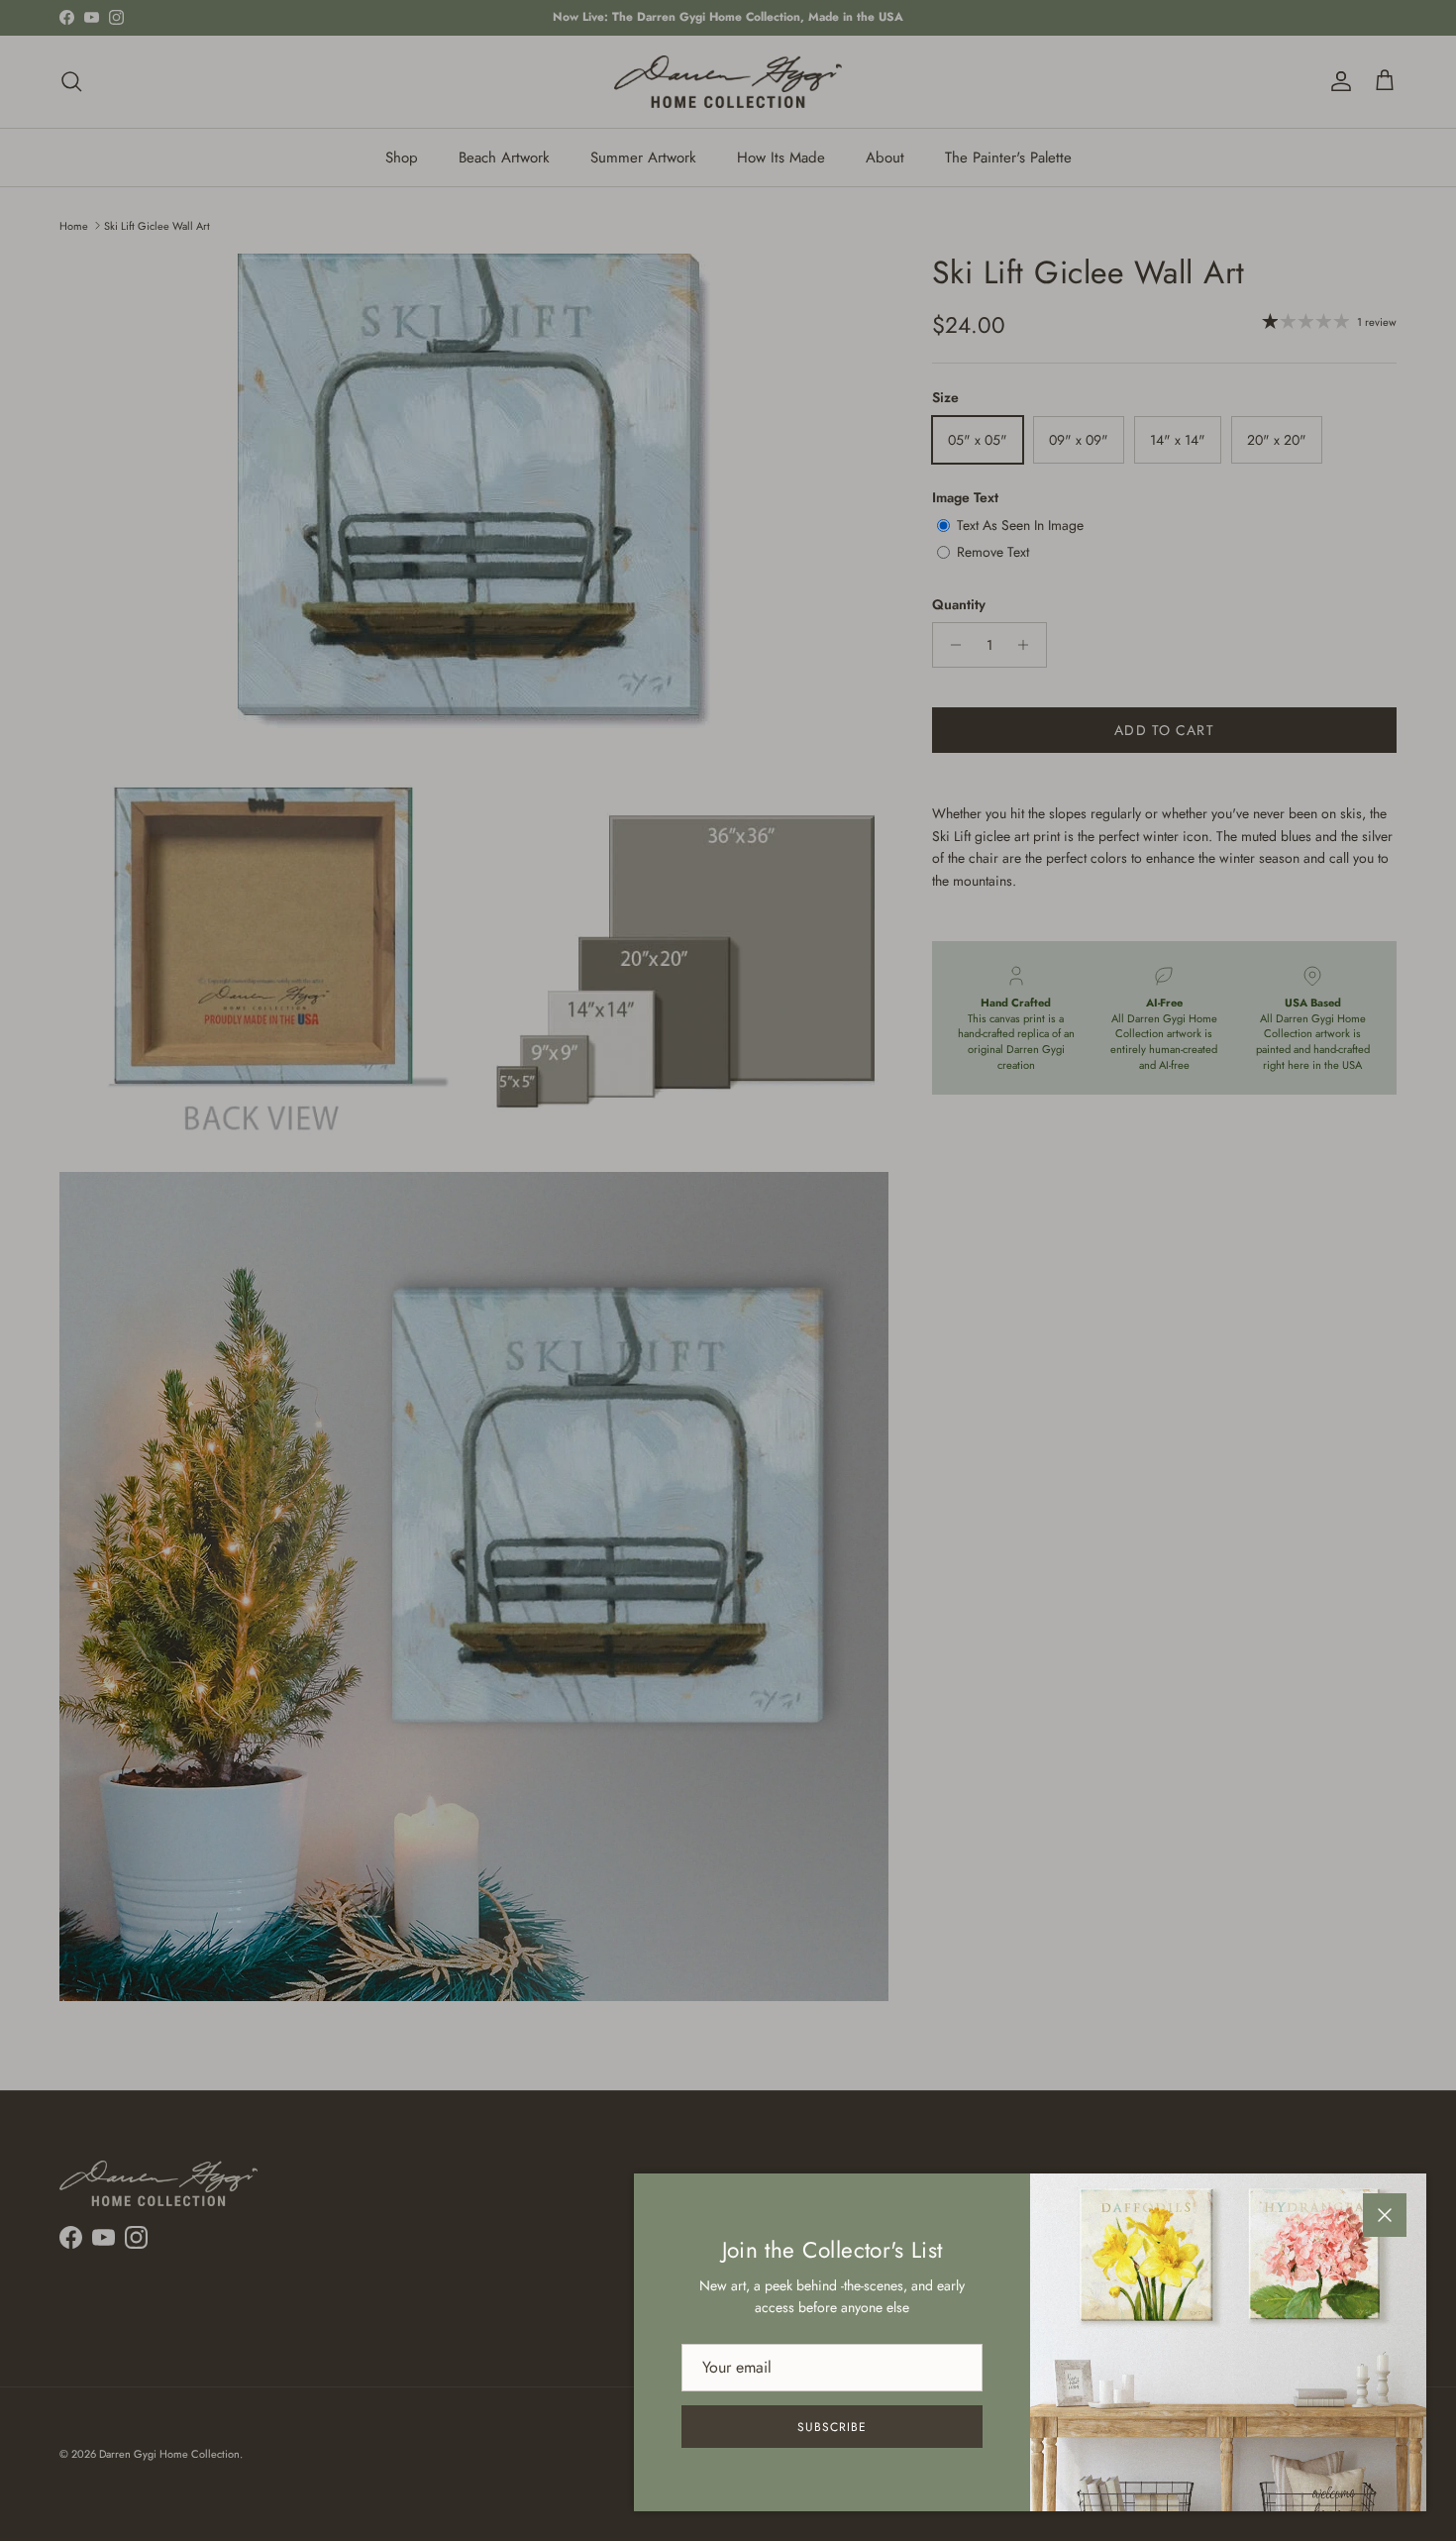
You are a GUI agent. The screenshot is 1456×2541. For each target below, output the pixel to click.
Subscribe (832, 2427)
